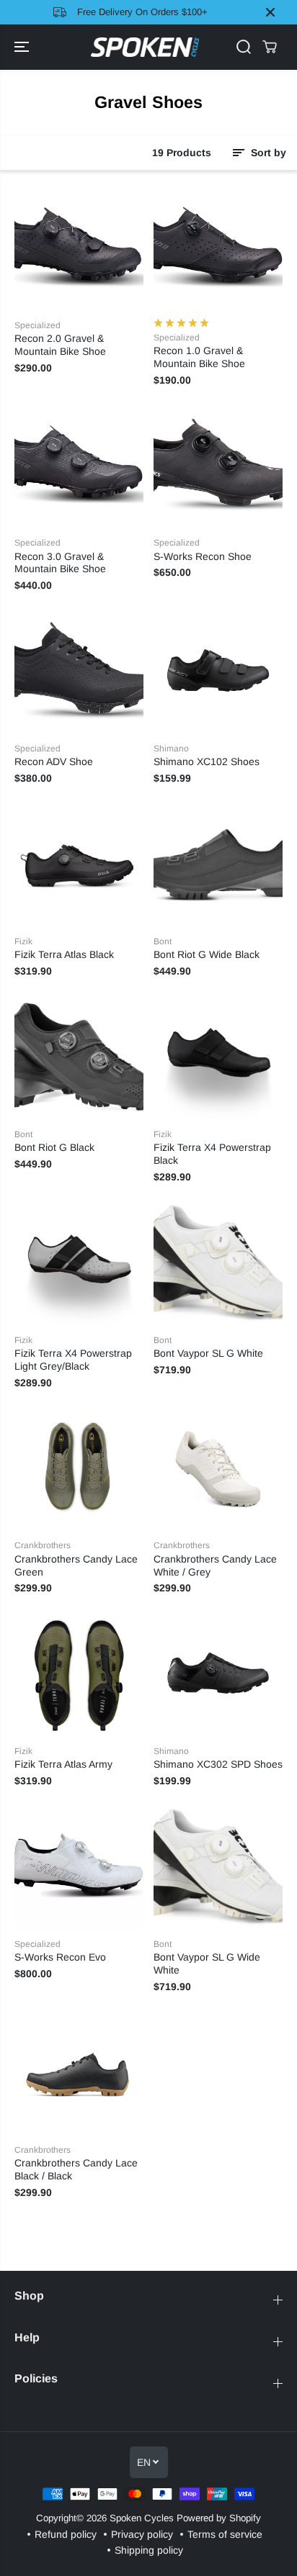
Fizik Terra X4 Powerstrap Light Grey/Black (73, 1360)
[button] (23, 48)
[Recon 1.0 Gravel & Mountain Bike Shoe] (218, 247)
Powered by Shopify (219, 2518)
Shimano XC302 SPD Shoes (218, 1764)
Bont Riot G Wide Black (207, 954)
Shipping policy (149, 2550)
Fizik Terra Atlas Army (63, 1764)
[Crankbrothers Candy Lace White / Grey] (218, 1467)
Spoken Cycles (142, 2518)
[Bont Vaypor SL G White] (218, 1262)
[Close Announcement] (270, 12)
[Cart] (270, 47)
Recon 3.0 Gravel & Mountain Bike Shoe (60, 563)
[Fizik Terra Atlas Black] (79, 863)
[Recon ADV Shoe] (79, 670)
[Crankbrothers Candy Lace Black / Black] (79, 2072)
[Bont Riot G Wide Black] (218, 863)
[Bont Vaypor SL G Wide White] (218, 1866)
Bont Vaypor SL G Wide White (207, 1963)
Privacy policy (142, 2534)
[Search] (244, 47)
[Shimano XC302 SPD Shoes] (218, 1673)
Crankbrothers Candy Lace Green (76, 1565)
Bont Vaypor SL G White (208, 1353)
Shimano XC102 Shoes (207, 761)
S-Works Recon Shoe (203, 556)
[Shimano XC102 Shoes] (218, 670)
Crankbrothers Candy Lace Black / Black (76, 2169)
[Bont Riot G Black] (79, 1056)
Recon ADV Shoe (54, 761)
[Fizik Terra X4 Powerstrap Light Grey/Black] (79, 1262)
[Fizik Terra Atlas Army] (79, 1673)
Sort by (267, 153)
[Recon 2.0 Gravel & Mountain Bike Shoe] (79, 247)
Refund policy (66, 2534)
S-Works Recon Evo (60, 1957)
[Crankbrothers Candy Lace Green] (79, 1467)
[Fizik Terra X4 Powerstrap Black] (218, 1056)
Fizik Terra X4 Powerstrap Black (212, 1154)
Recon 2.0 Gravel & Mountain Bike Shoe (60, 345)
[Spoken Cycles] (145, 48)
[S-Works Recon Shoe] (218, 465)
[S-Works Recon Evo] (79, 1866)
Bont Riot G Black (54, 1147)
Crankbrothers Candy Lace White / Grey (215, 1565)
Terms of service (225, 2534)
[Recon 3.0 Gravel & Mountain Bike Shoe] (79, 465)
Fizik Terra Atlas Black (64, 954)
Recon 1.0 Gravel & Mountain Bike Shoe (199, 357)
